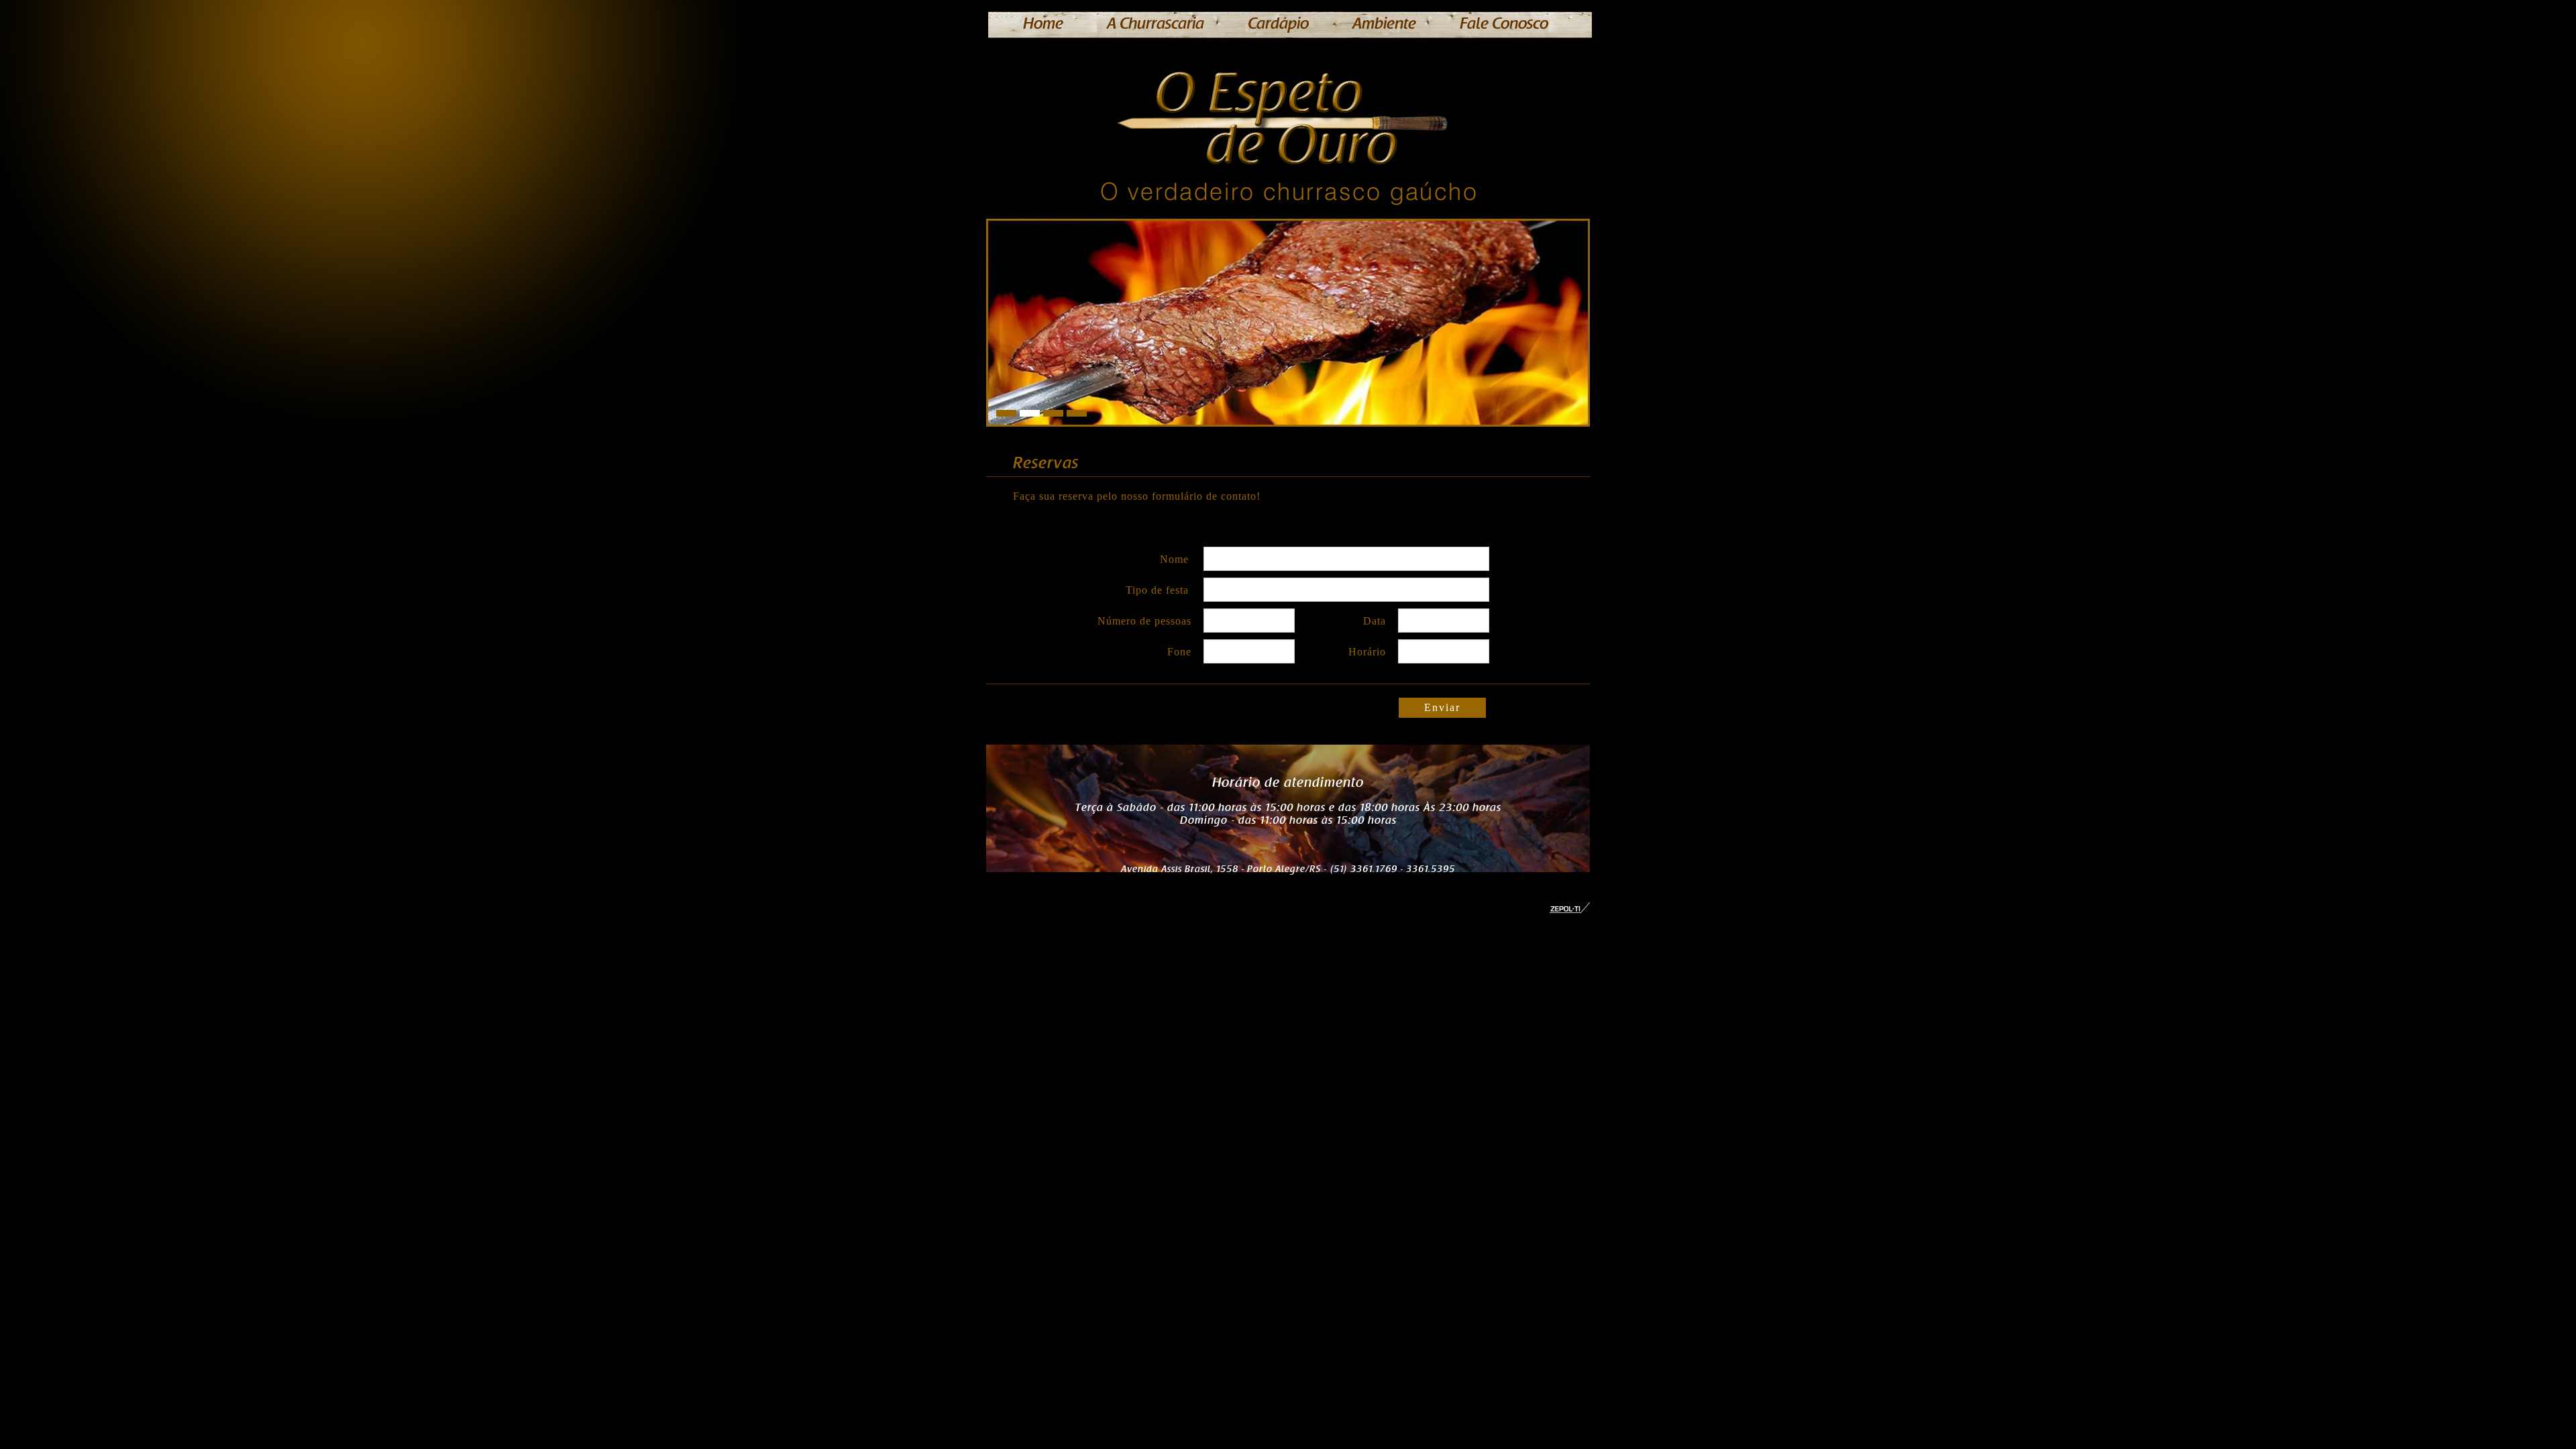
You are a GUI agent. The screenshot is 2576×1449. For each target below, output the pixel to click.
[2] (1053, 413)
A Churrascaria (1156, 24)
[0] (1006, 413)
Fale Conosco (1504, 24)
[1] (1030, 413)
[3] (1077, 413)
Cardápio (1278, 24)
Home (1043, 24)
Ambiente (1384, 24)
